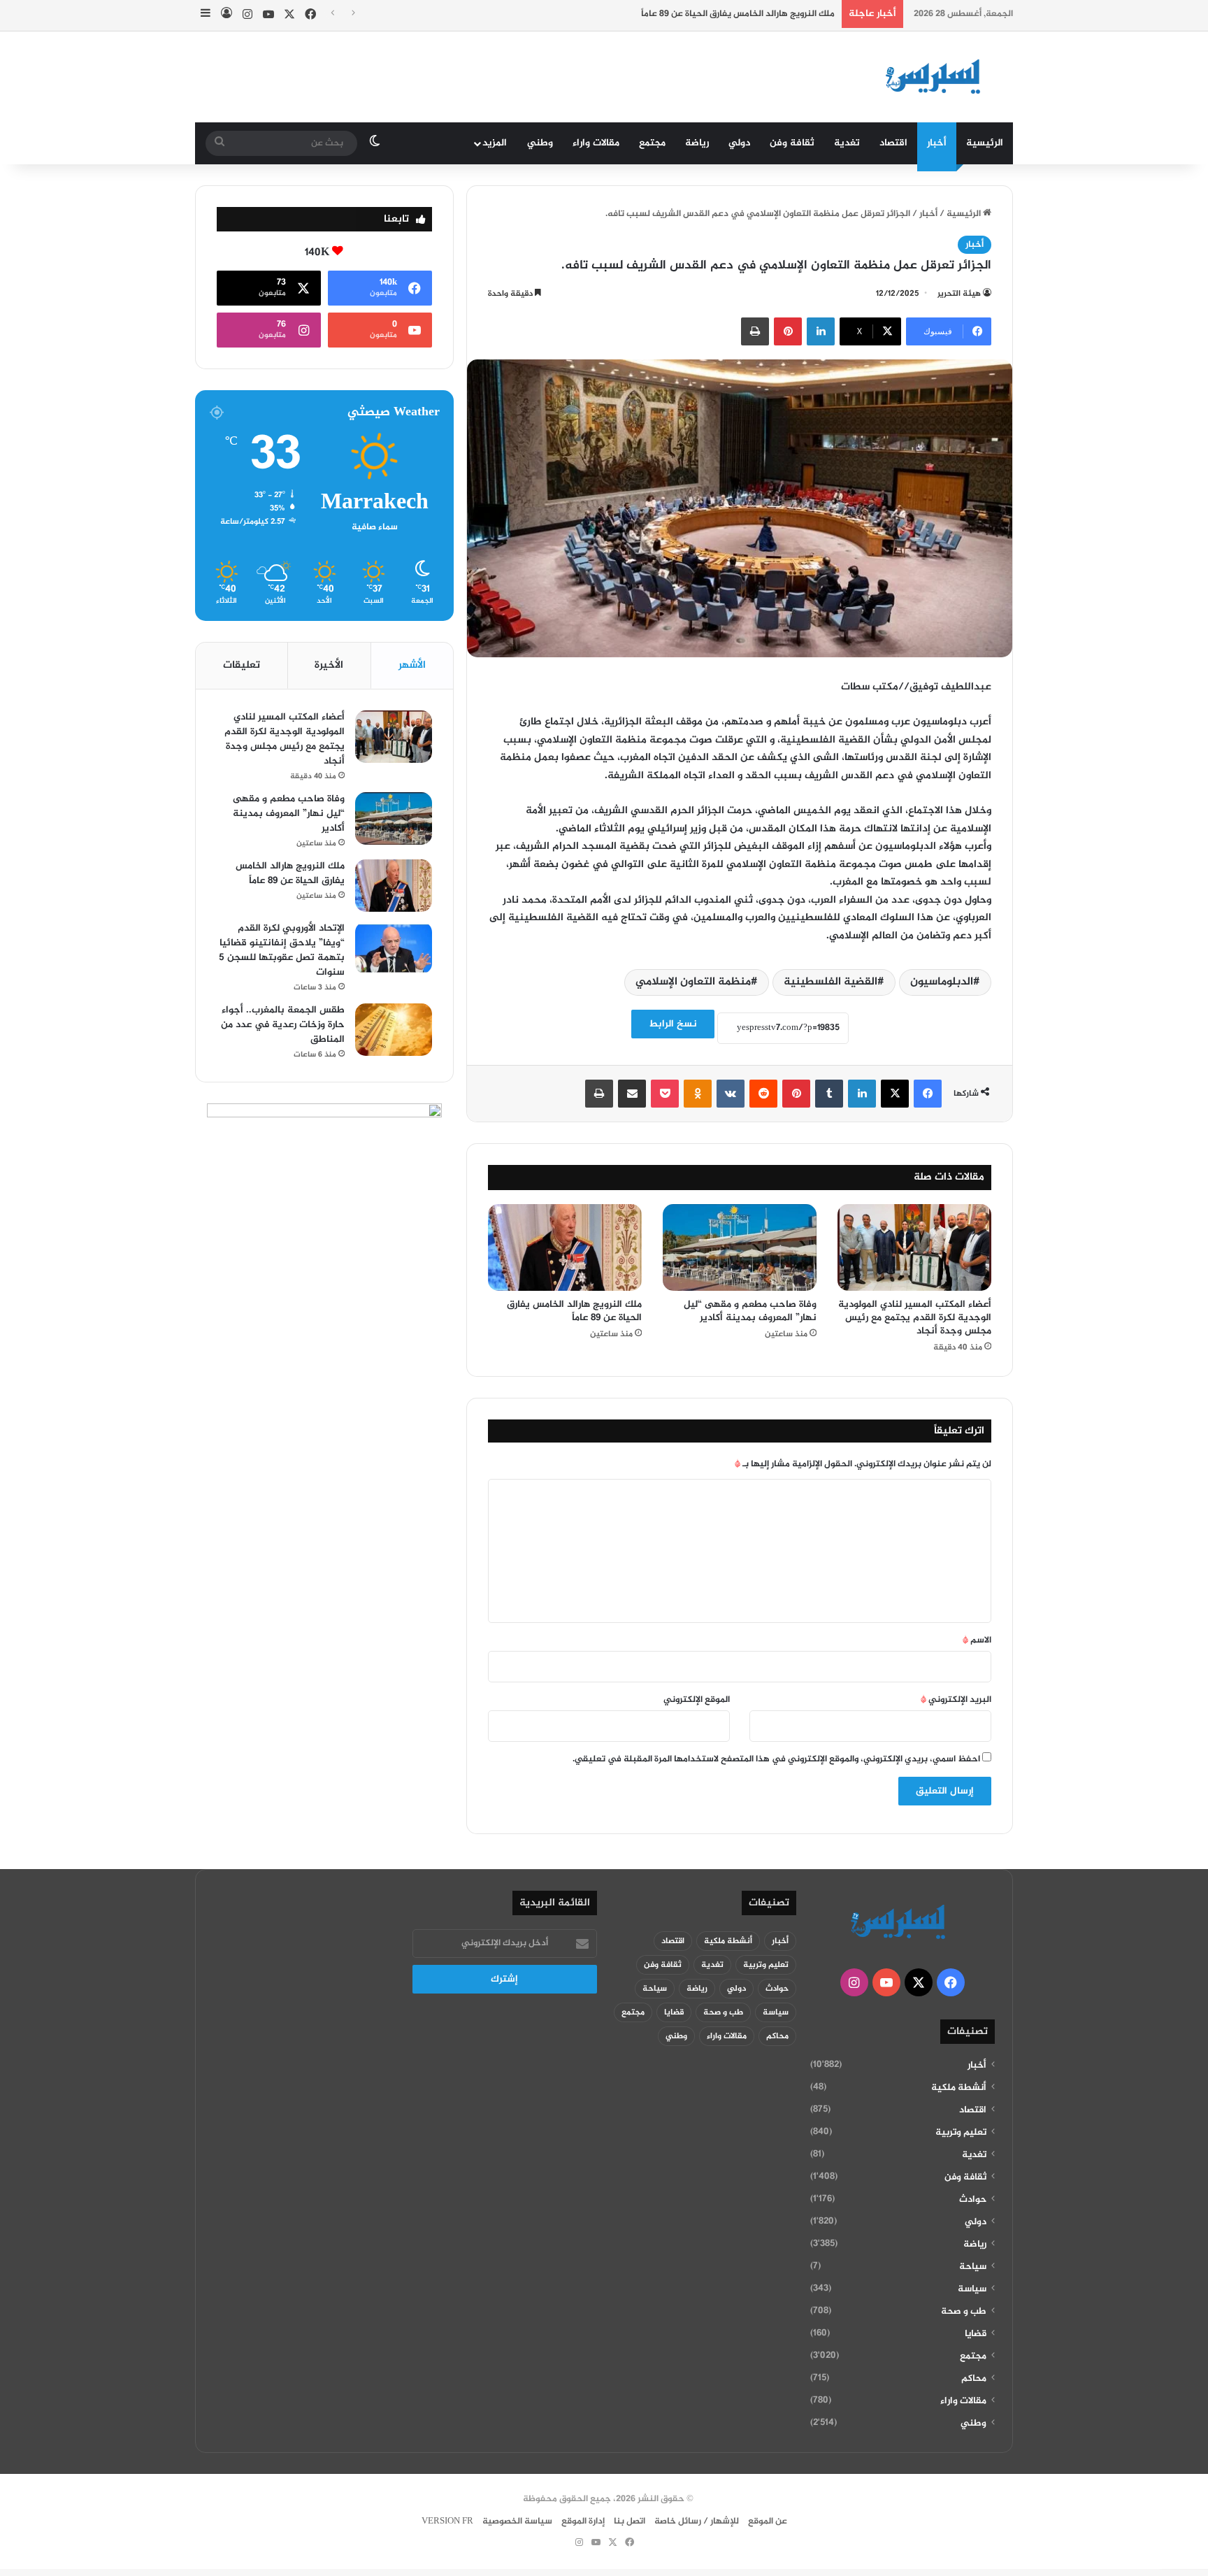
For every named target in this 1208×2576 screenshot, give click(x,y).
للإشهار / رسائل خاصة (697, 2521)
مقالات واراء (596, 143)
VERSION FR (447, 2521)
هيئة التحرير (959, 294)
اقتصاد (893, 143)
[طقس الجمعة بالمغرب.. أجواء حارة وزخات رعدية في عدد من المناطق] (394, 1030)
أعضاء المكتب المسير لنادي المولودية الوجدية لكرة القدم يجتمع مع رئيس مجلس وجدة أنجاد (915, 1318)
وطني (540, 143)
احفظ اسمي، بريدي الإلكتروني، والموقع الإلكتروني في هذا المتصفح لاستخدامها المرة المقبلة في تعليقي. (776, 1759)
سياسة (972, 2289)
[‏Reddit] (763, 1094)
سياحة (973, 2267)
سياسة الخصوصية (517, 2521)
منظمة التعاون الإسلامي (693, 982)
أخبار (937, 143)
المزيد (495, 143)
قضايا (976, 2334)
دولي (739, 143)
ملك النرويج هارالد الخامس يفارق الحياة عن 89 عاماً (738, 14)
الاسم (977, 1640)
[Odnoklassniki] (698, 1094)
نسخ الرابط (673, 1024)
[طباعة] (755, 331)
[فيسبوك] (928, 1094)
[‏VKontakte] (731, 1094)
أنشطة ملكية (959, 2088)
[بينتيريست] (788, 331)
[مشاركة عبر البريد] (632, 1094)
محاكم (974, 2379)
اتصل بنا (630, 2521)
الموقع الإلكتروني (697, 1700)
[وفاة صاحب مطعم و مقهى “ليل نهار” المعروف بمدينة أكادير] (740, 1247)
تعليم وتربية (961, 2133)
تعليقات (242, 665)
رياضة (697, 143)
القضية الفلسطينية (830, 982)
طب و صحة (964, 2312)
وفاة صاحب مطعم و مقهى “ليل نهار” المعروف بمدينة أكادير (750, 1311)
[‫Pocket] (665, 1094)
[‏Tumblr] (829, 1094)
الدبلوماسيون (942, 982)
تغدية (847, 143)
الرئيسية (985, 143)
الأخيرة (329, 665)
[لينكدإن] (821, 331)
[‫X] (895, 1094)
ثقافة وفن (792, 143)
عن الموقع (768, 2521)
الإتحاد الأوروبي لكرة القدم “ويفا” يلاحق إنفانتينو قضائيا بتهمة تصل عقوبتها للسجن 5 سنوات (282, 950)
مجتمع (652, 143)
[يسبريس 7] (937, 77)
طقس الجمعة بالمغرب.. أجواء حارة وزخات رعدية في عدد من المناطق (283, 1025)
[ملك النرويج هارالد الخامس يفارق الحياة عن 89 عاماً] (565, 1247)
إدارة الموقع (583, 2521)
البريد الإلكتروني (956, 1700)
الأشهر (412, 665)
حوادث (973, 2200)
